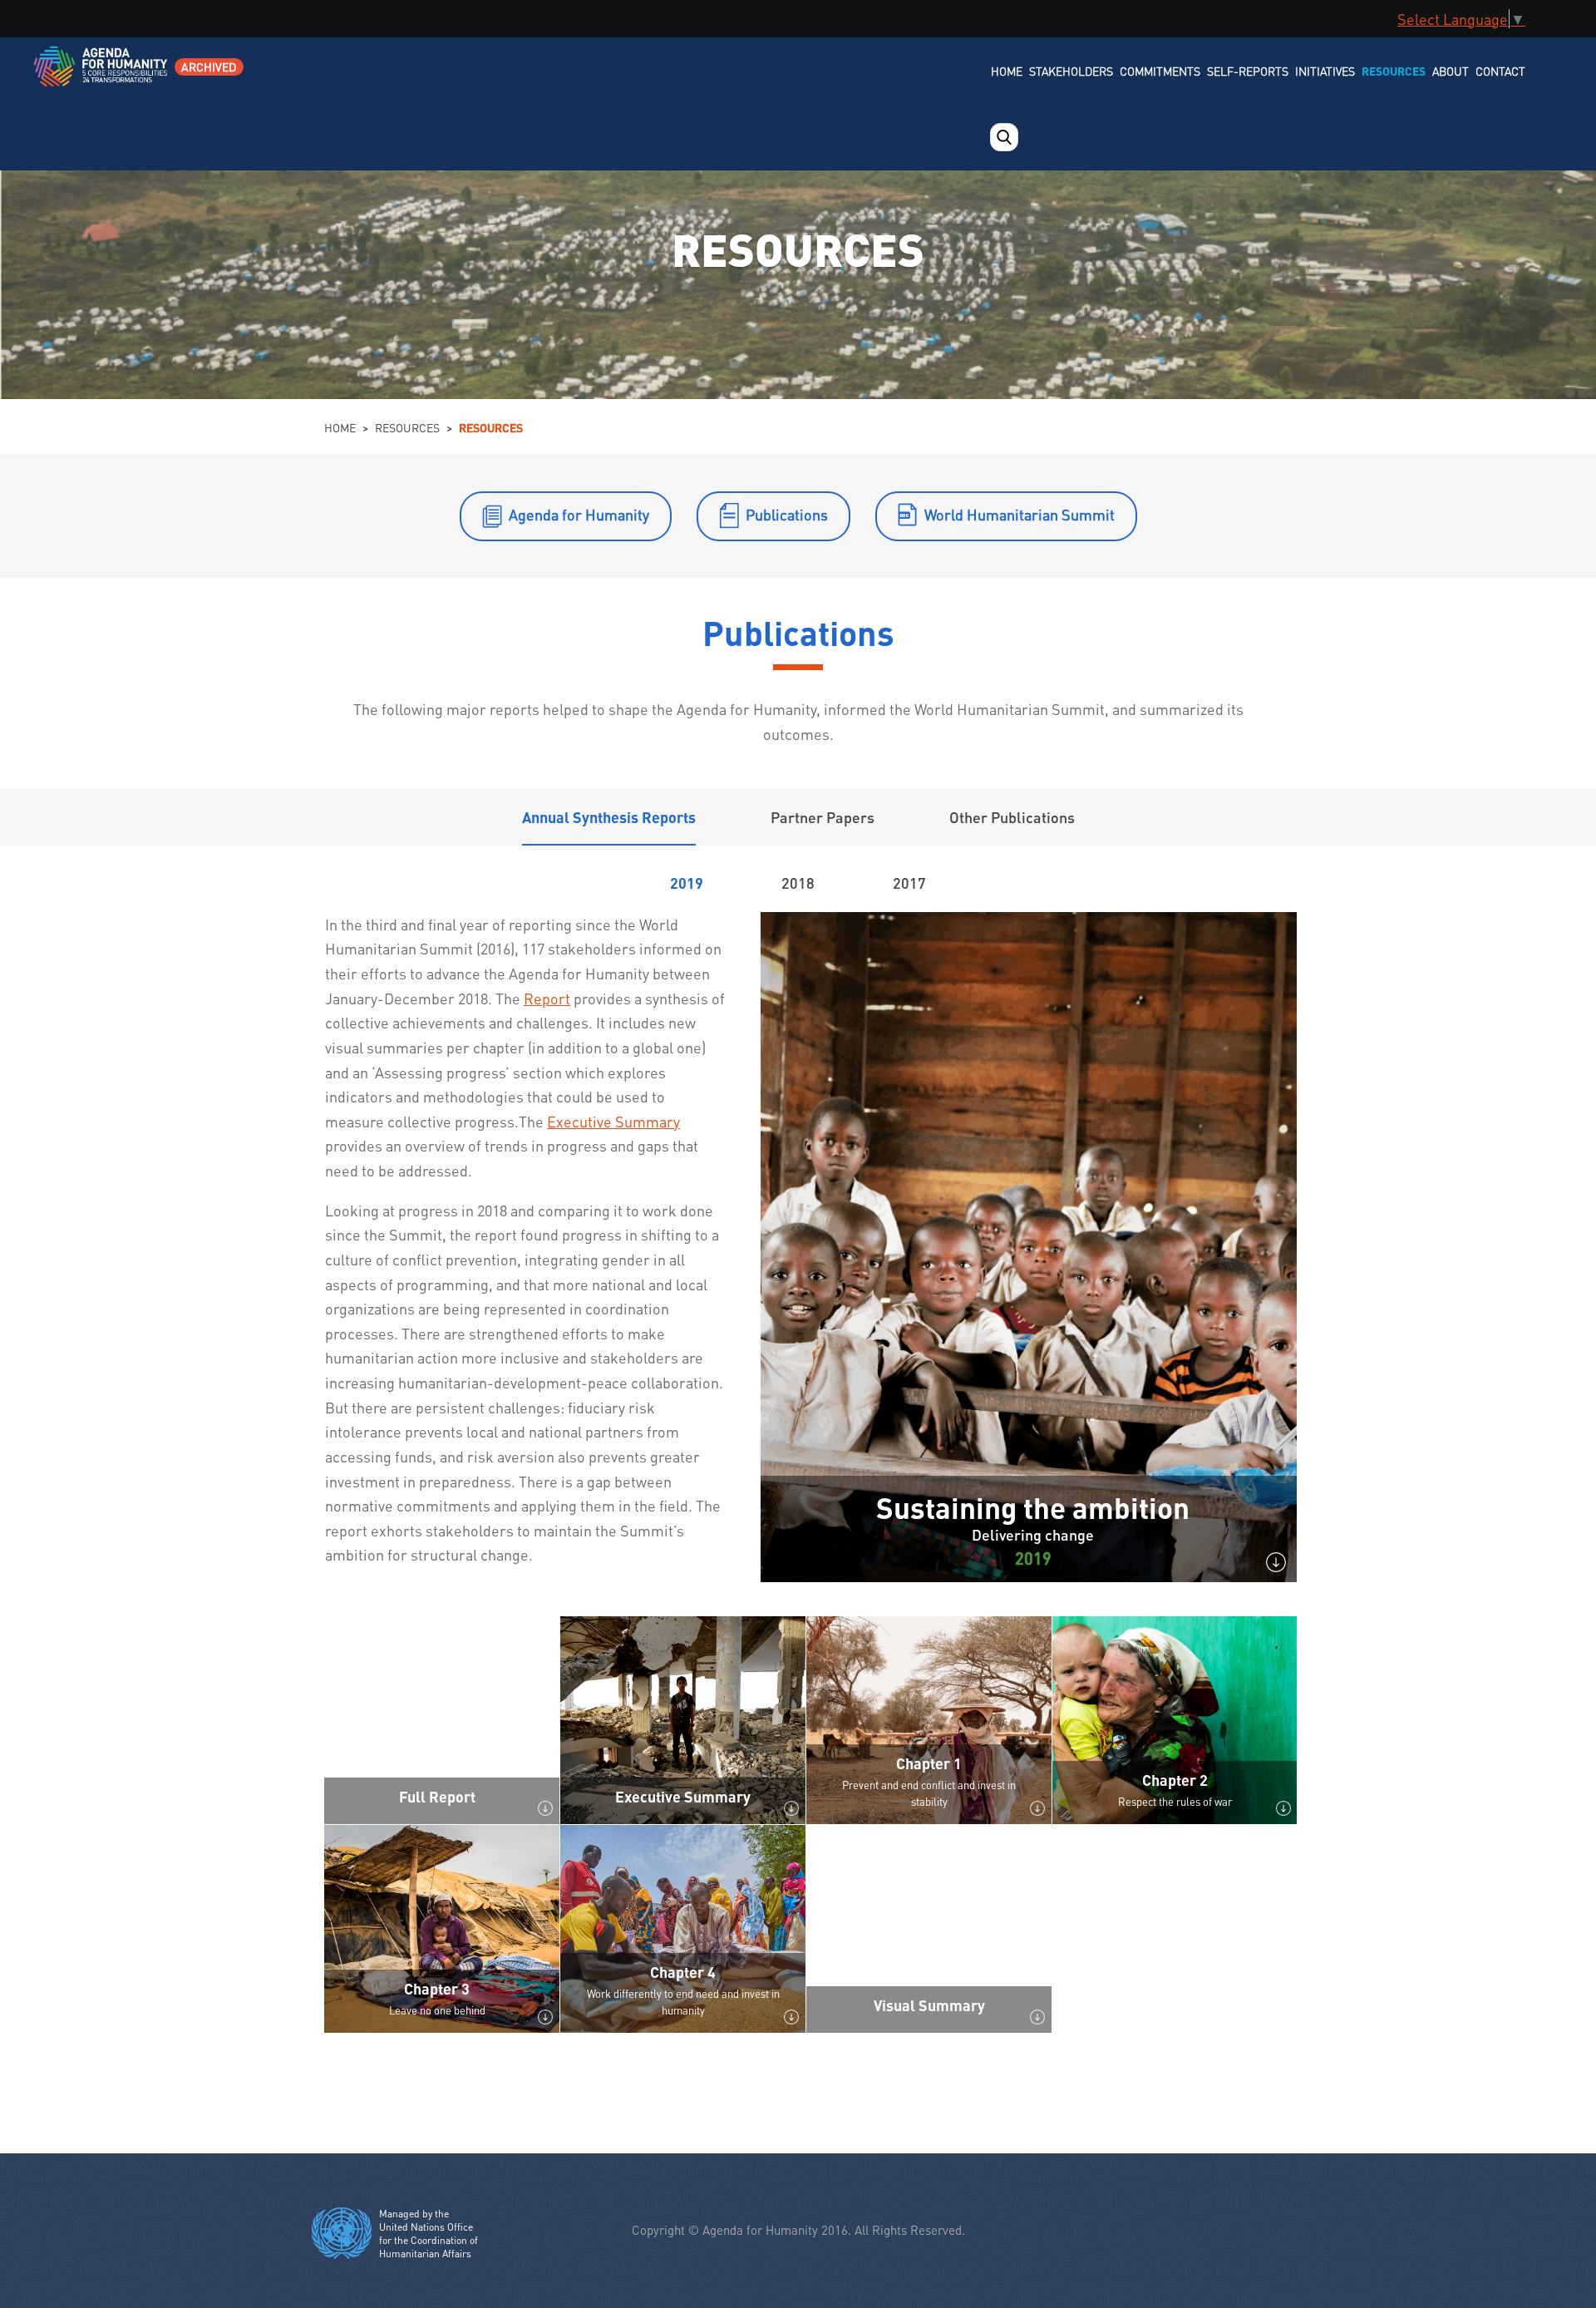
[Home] (102, 77)
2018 (798, 883)
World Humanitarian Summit (1020, 514)
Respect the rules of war (1175, 1801)
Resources (1394, 71)
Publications (787, 514)
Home (1007, 71)
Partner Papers (823, 817)
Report (547, 998)
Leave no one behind (437, 2010)
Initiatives (1325, 71)
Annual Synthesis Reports (609, 817)
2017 (909, 883)
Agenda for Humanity (579, 514)
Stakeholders (1071, 71)
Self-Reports (1248, 71)
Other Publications (1012, 817)
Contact (1500, 71)
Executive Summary (613, 1121)
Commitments (1160, 71)
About (1451, 71)
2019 (687, 883)
